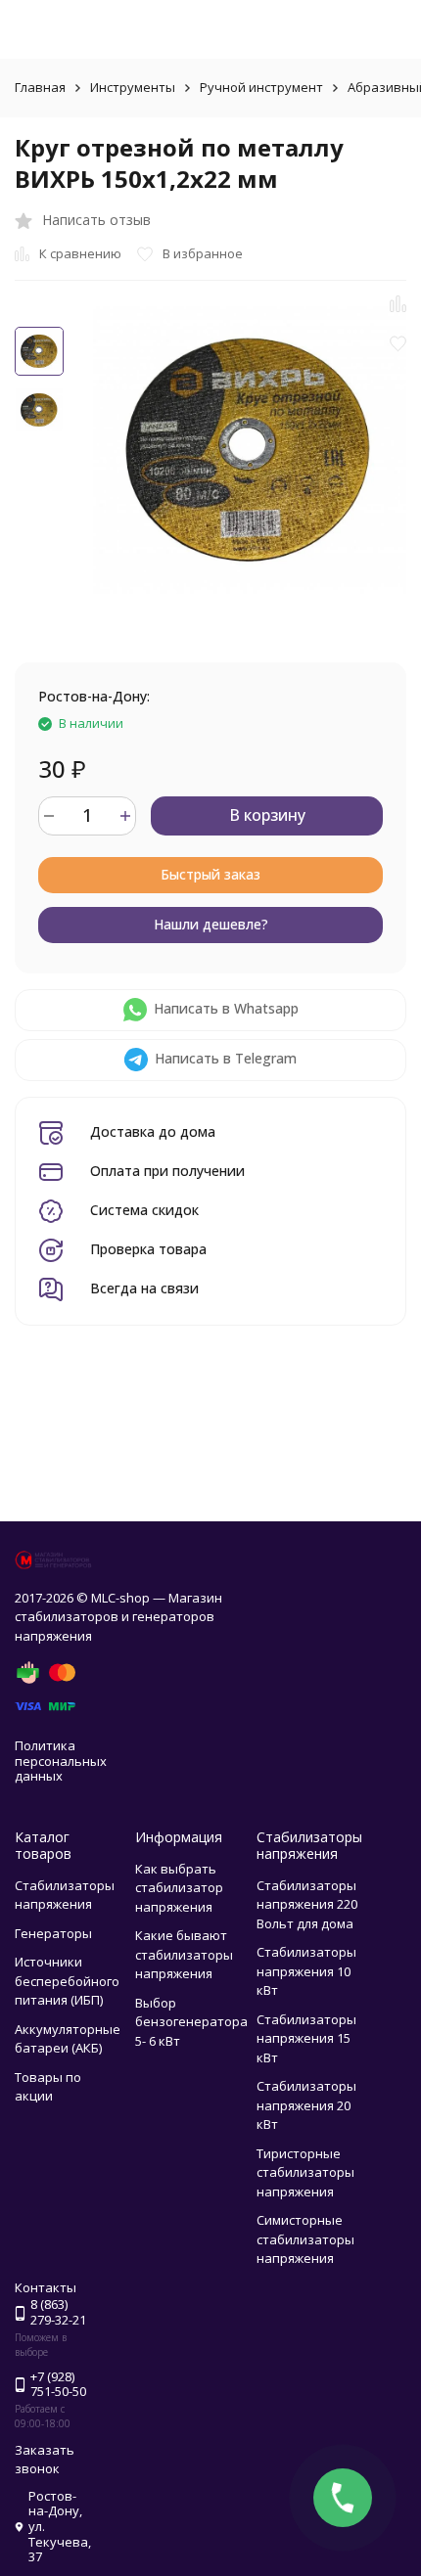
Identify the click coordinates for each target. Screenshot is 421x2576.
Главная (40, 87)
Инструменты (133, 87)
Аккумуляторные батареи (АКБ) (68, 2039)
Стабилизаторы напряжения (65, 1895)
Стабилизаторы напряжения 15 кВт (306, 2038)
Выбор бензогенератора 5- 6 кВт (191, 2022)
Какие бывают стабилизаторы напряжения (184, 1954)
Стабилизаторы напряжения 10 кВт (306, 1971)
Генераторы (53, 1933)
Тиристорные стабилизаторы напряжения (305, 2172)
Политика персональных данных (61, 1761)
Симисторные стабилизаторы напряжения (305, 2239)
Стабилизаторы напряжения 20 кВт (306, 2105)
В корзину (267, 815)
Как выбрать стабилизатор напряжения (179, 1888)
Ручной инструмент (261, 87)
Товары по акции (48, 2087)
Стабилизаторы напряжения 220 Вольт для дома (307, 1904)
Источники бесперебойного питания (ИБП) (67, 1981)
